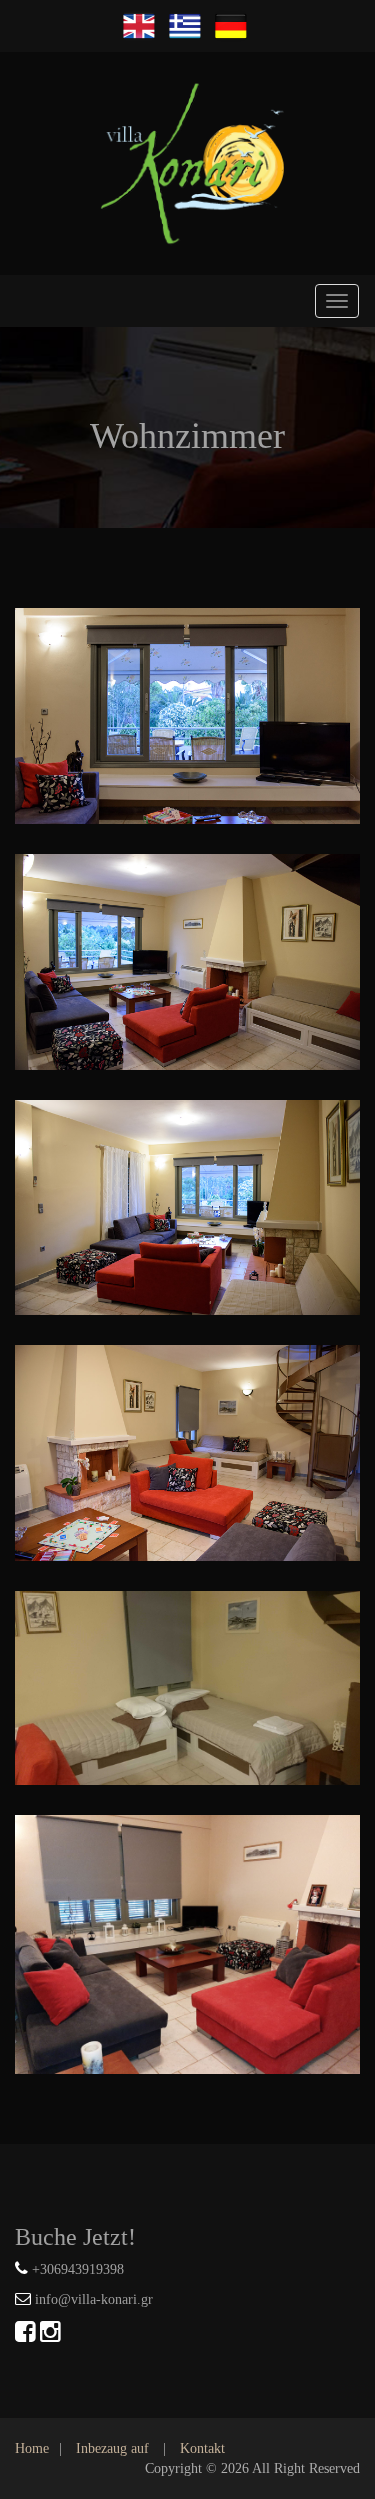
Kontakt (202, 2448)
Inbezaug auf (112, 2448)
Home (32, 2448)
